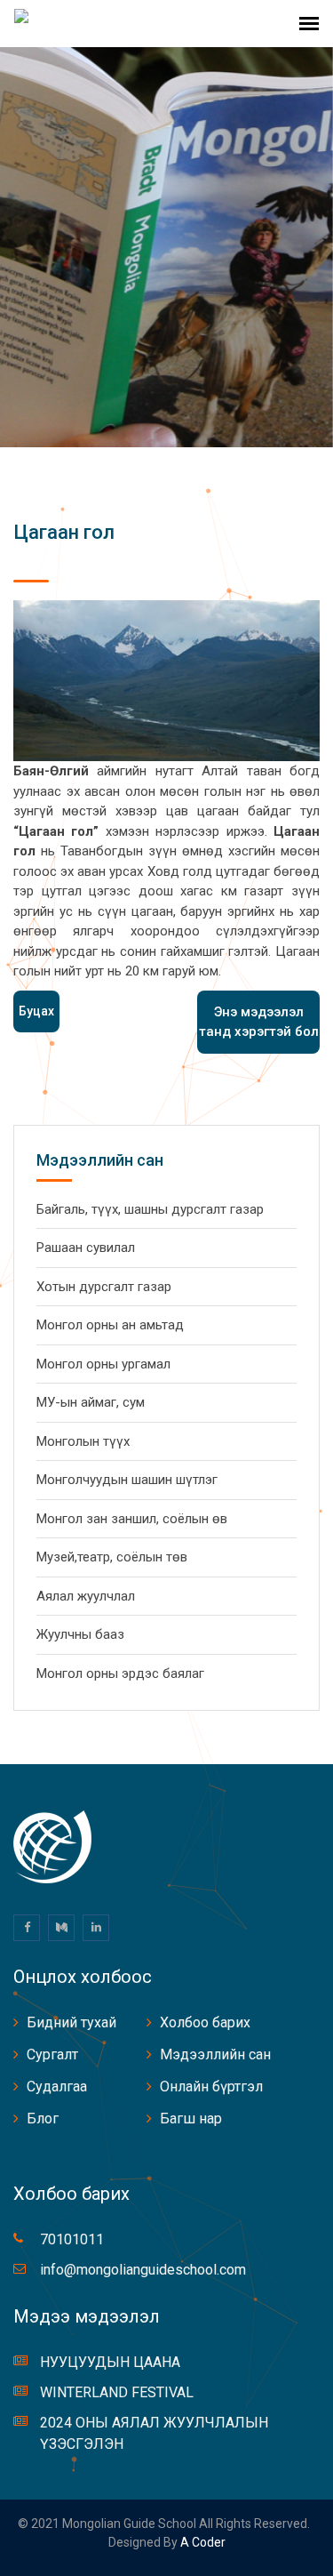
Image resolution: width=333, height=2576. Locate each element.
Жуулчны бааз (80, 1634)
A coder (202, 2542)
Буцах (36, 1011)
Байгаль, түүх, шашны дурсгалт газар (150, 1209)
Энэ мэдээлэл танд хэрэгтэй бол (259, 1022)
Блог (43, 2119)
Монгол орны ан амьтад (110, 1325)
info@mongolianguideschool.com (143, 2270)
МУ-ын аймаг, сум (91, 1402)
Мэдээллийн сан (215, 2054)
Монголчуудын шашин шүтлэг (127, 1480)
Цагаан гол (64, 532)
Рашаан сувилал (86, 1248)
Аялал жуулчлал (86, 1596)
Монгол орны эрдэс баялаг (120, 1673)
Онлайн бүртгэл (211, 2086)
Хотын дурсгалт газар (104, 1287)
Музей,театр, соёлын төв (112, 1557)
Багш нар (191, 2119)
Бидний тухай (71, 2022)
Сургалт (52, 2054)
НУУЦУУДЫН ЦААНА (110, 2362)
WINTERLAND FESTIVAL (117, 2392)
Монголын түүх (83, 1441)
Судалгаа (57, 2086)
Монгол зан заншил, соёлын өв (132, 1519)
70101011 (72, 2239)
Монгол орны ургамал (103, 1364)
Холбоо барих (205, 2022)
